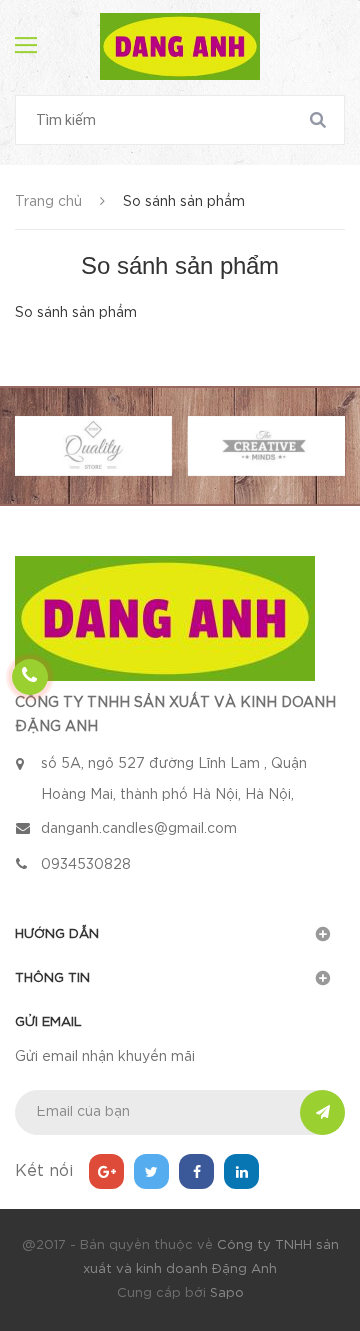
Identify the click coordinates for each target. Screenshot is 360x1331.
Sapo (227, 1293)
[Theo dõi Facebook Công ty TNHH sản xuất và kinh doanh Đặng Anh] (196, 1171)
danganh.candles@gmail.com (139, 829)
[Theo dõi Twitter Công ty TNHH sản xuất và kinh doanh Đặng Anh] (151, 1171)
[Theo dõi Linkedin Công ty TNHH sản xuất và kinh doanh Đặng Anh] (241, 1171)
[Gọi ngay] (30, 677)
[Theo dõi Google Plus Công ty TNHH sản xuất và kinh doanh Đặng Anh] (106, 1171)
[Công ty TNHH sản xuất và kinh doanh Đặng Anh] (165, 618)
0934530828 (86, 865)
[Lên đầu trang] (310, 774)
